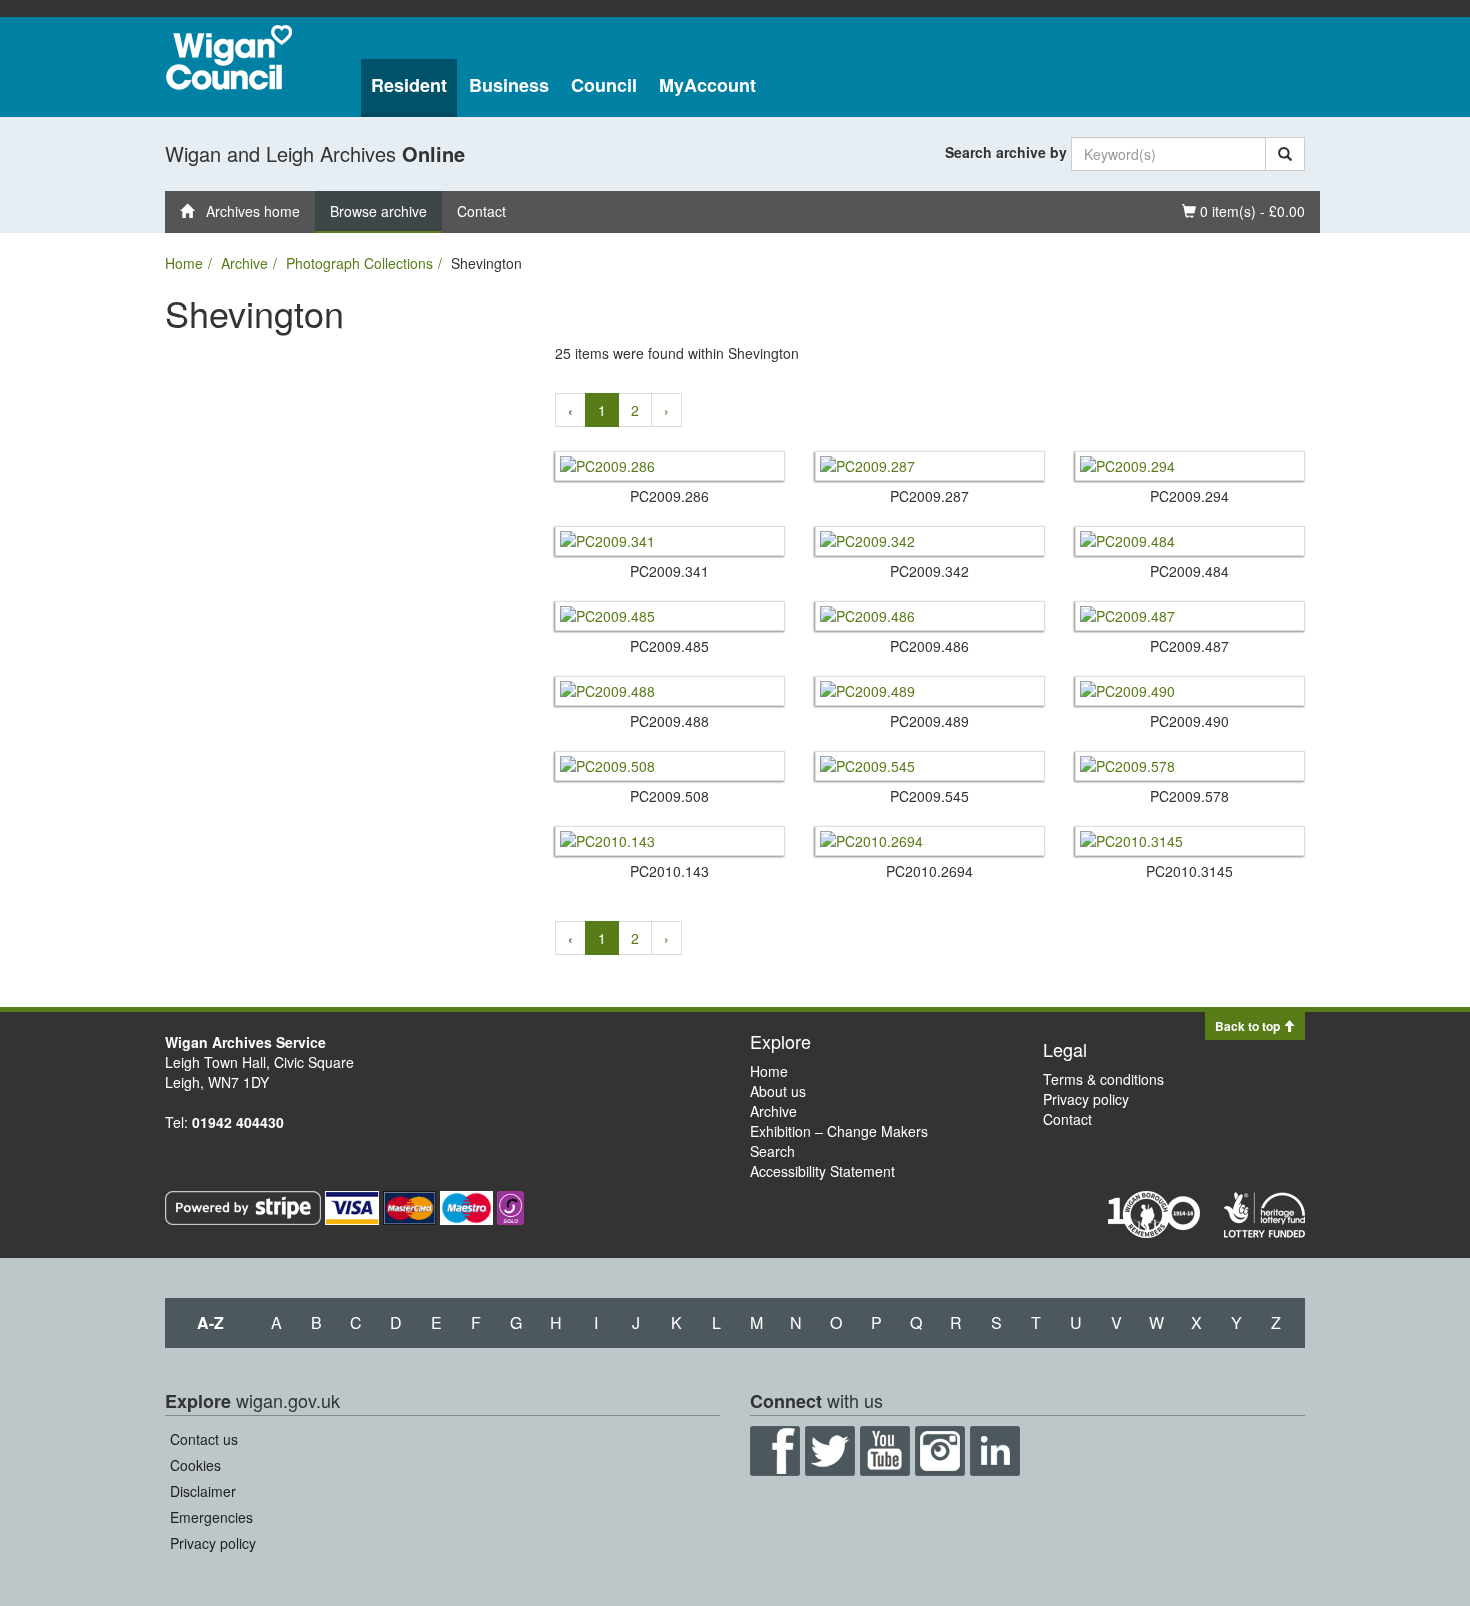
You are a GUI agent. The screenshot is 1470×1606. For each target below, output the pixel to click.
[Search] (1285, 154)
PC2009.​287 (929, 496)
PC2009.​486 (929, 646)
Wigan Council (229, 57)
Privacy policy (1086, 1099)
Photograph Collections (359, 263)
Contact (481, 211)
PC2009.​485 (669, 646)
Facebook (775, 1451)
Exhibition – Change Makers (839, 1131)
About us (778, 1091)
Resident (409, 85)
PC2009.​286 (669, 496)
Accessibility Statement (822, 1171)
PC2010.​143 (669, 871)
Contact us (204, 1439)
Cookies (195, 1465)
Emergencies (211, 1517)
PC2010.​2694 (929, 871)
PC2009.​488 (669, 721)
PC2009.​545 (929, 796)
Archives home (247, 211)
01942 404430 (238, 1122)
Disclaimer (203, 1491)
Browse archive (378, 211)
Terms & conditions (1103, 1079)
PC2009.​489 (929, 721)
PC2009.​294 (1189, 496)
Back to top (1249, 1026)
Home (184, 263)
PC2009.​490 (1189, 721)
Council (604, 85)
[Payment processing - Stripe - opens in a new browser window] (245, 1206)
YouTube (885, 1451)
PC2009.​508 (669, 796)
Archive (244, 263)
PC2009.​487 (1189, 646)
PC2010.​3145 (1189, 871)
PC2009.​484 (1189, 571)
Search (772, 1151)
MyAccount (707, 85)
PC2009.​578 (1189, 796)
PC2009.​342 (929, 571)
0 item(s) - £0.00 (1243, 210)
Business (509, 85)
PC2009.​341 (669, 571)
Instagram (940, 1451)
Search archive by (1006, 152)
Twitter (830, 1451)
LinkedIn (995, 1451)
